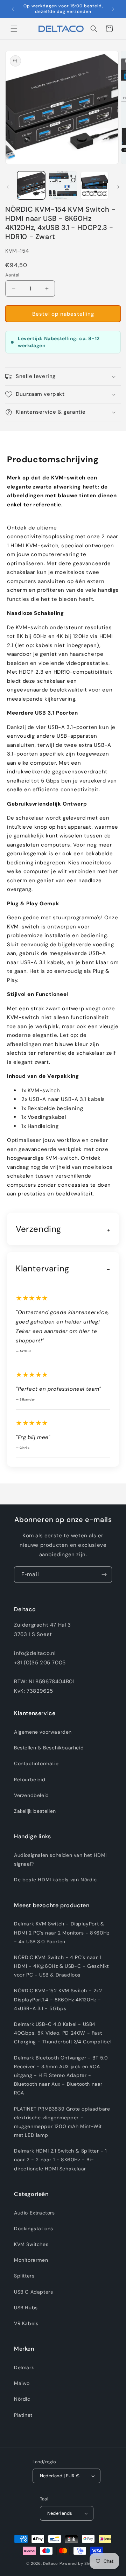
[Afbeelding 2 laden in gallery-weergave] (63, 185)
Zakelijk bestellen (35, 1811)
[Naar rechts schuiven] (118, 187)
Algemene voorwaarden (43, 1732)
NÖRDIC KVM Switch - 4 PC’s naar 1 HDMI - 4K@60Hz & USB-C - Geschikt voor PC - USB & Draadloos (61, 1966)
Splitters (24, 2276)
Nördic (22, 2399)
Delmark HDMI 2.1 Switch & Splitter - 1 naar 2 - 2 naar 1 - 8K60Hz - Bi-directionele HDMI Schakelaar (60, 2160)
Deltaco (51, 2563)
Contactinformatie (36, 1763)
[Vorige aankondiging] (13, 9)
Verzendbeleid (31, 1795)
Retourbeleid (30, 1780)
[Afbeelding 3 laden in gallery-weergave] (94, 185)
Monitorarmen (31, 2260)
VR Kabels (26, 2323)
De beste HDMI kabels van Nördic (55, 1880)
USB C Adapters (33, 2292)
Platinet (23, 2415)
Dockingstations (34, 2228)
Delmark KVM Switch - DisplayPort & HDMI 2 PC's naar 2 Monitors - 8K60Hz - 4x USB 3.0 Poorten (62, 1932)
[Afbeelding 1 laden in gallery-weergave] (31, 185)
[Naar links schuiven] (8, 187)
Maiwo (22, 2383)
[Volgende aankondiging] (113, 9)
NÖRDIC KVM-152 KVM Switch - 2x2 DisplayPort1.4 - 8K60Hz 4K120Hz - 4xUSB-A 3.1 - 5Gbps (58, 1999)
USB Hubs (26, 2308)
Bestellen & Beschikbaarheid (49, 1748)
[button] (14, 29)
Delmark (24, 2367)
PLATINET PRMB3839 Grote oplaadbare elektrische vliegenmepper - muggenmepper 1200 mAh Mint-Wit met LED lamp (62, 2122)
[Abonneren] (104, 1575)
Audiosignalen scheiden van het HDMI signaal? (60, 1859)
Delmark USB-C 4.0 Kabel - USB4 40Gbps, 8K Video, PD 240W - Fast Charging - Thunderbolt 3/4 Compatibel (63, 2033)
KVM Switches (31, 2244)
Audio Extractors (34, 2213)
